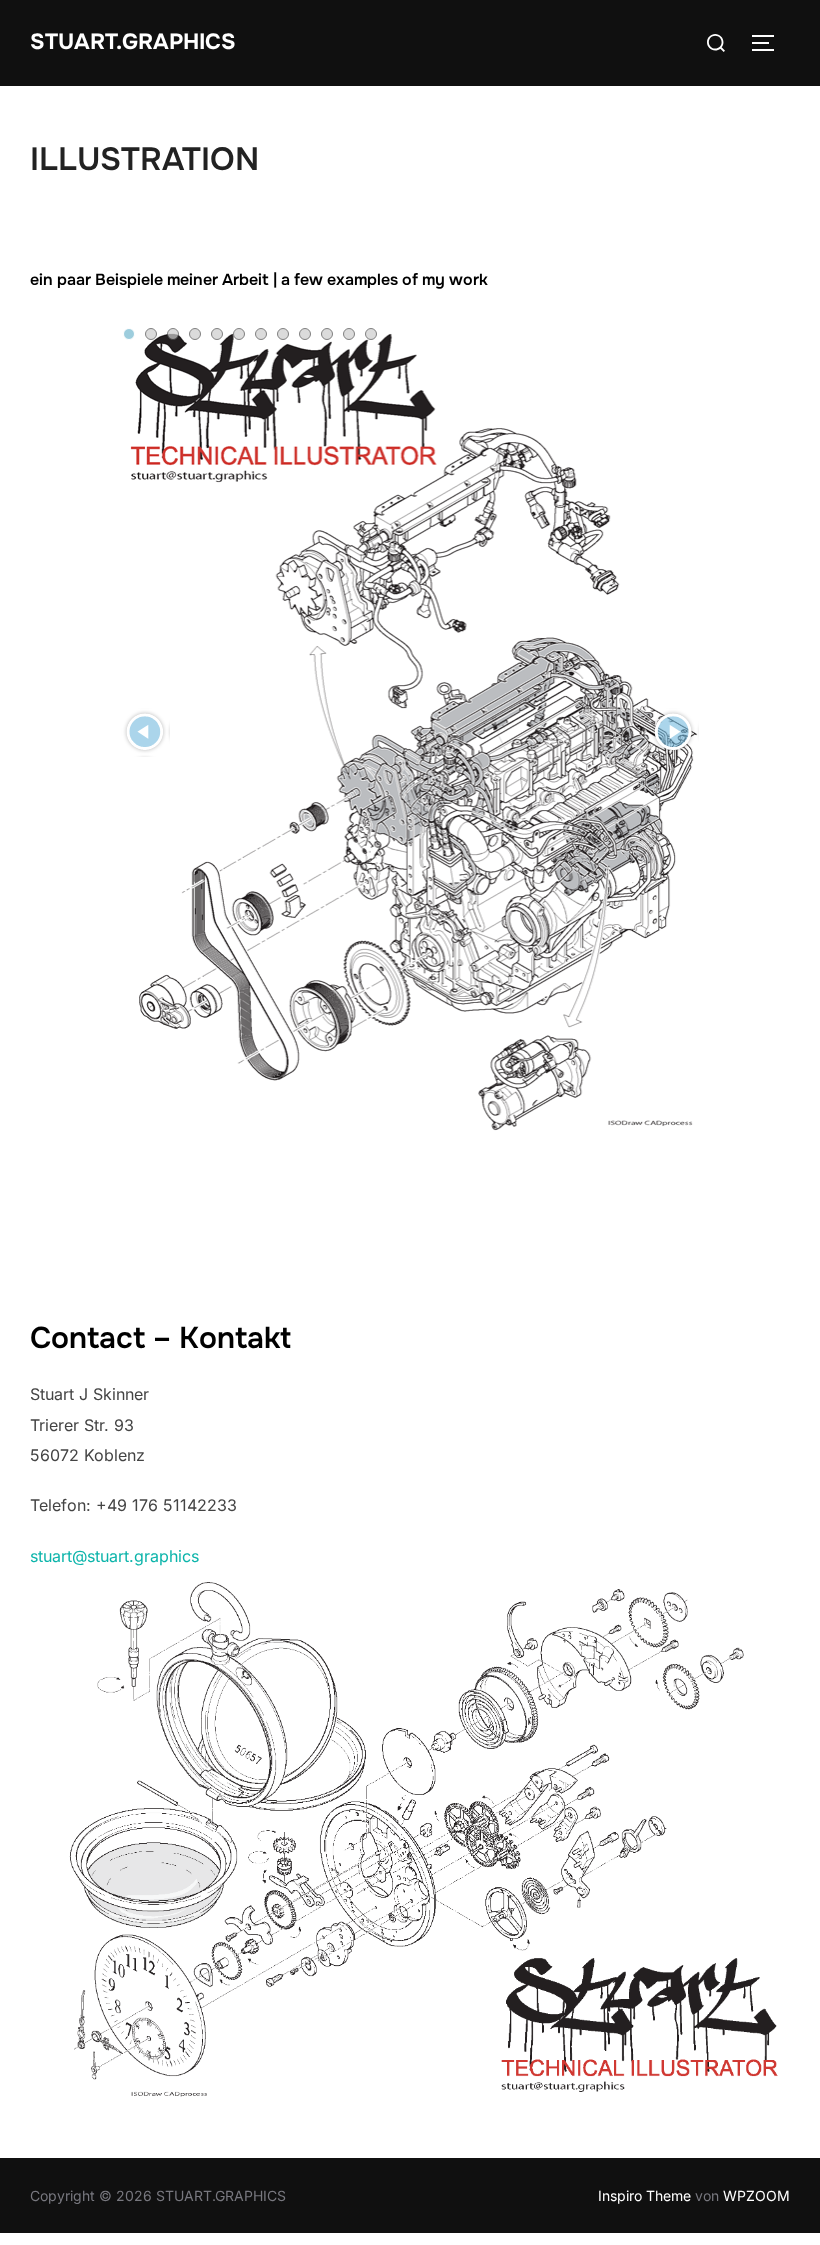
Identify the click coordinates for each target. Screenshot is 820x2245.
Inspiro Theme (644, 2195)
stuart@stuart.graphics (114, 1556)
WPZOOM (756, 2195)
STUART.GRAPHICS (133, 42)
